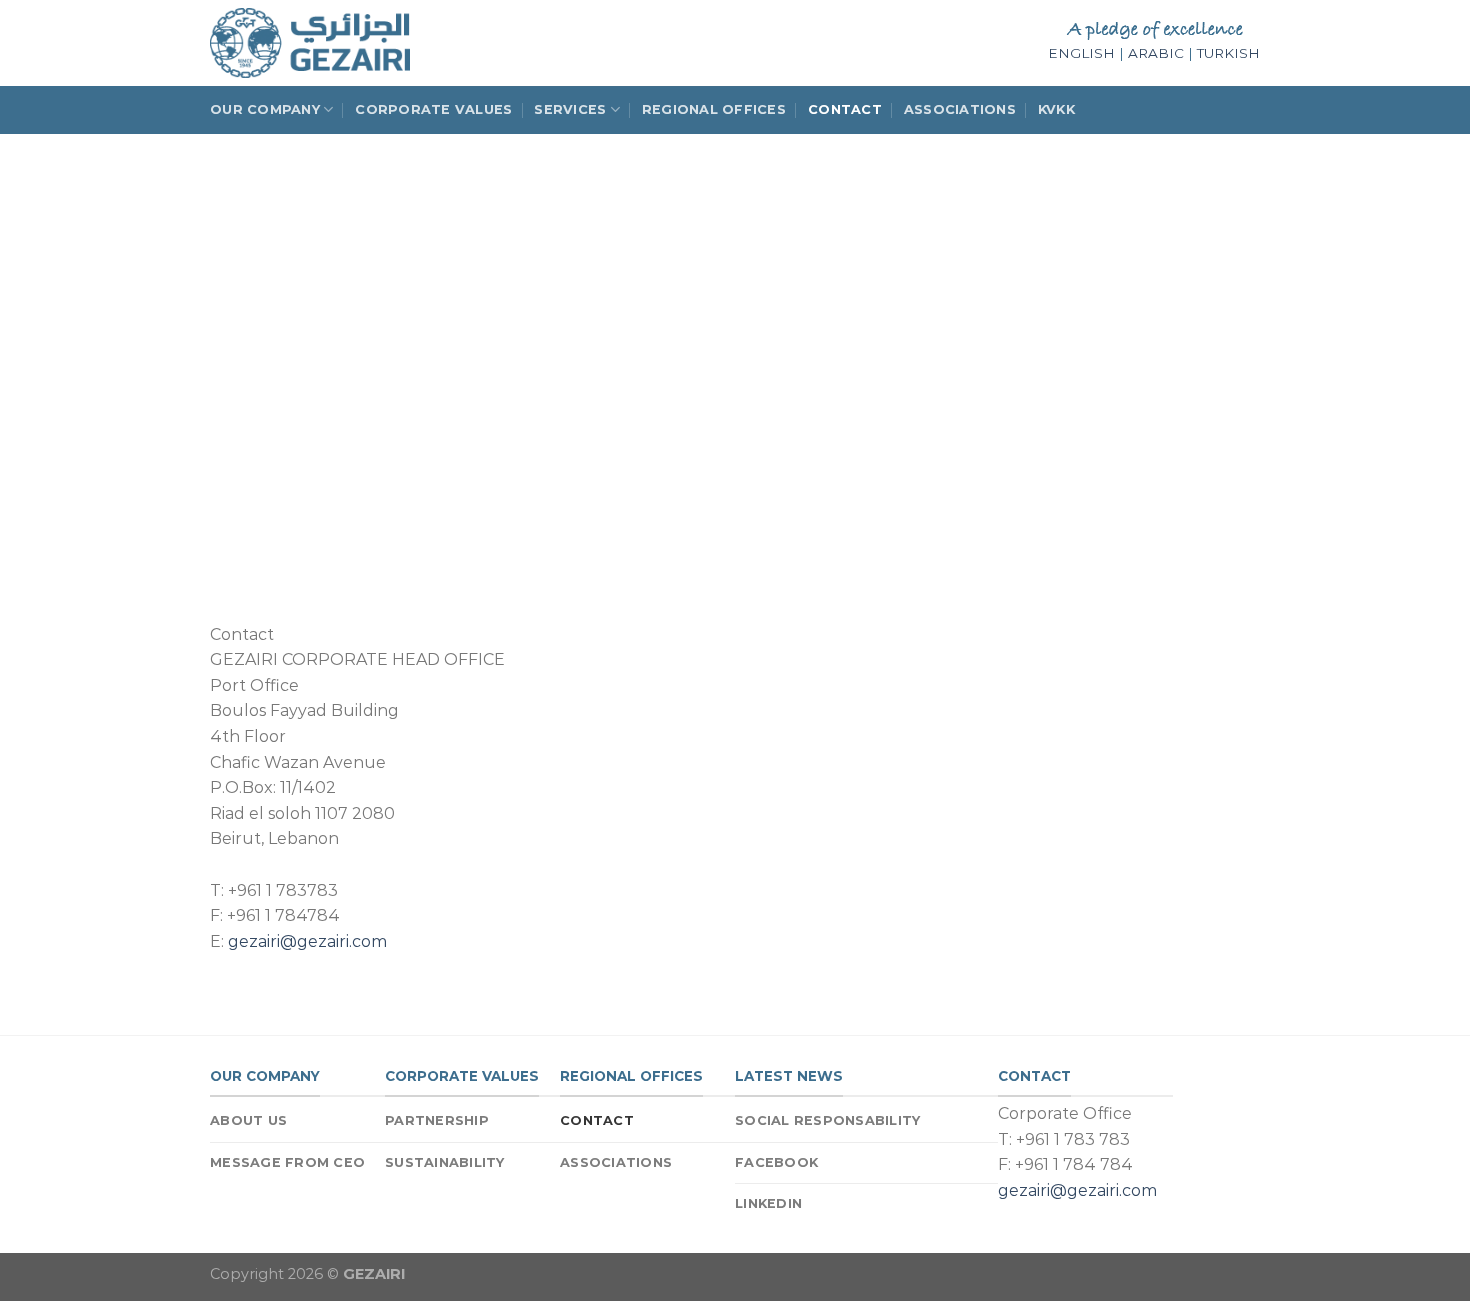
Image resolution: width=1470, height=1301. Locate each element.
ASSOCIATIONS (960, 109)
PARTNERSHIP (437, 1120)
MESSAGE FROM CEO (287, 1162)
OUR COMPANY (265, 109)
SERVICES (570, 109)
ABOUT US (248, 1120)
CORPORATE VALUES (433, 109)
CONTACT (845, 109)
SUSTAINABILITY (445, 1162)
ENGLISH (1081, 53)
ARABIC (1156, 53)
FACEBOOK (776, 1162)
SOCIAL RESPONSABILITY (827, 1120)
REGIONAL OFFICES (714, 109)
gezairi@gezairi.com (307, 941)
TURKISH (1228, 53)
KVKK (1056, 109)
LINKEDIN (768, 1203)
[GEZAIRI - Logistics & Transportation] (310, 43)
